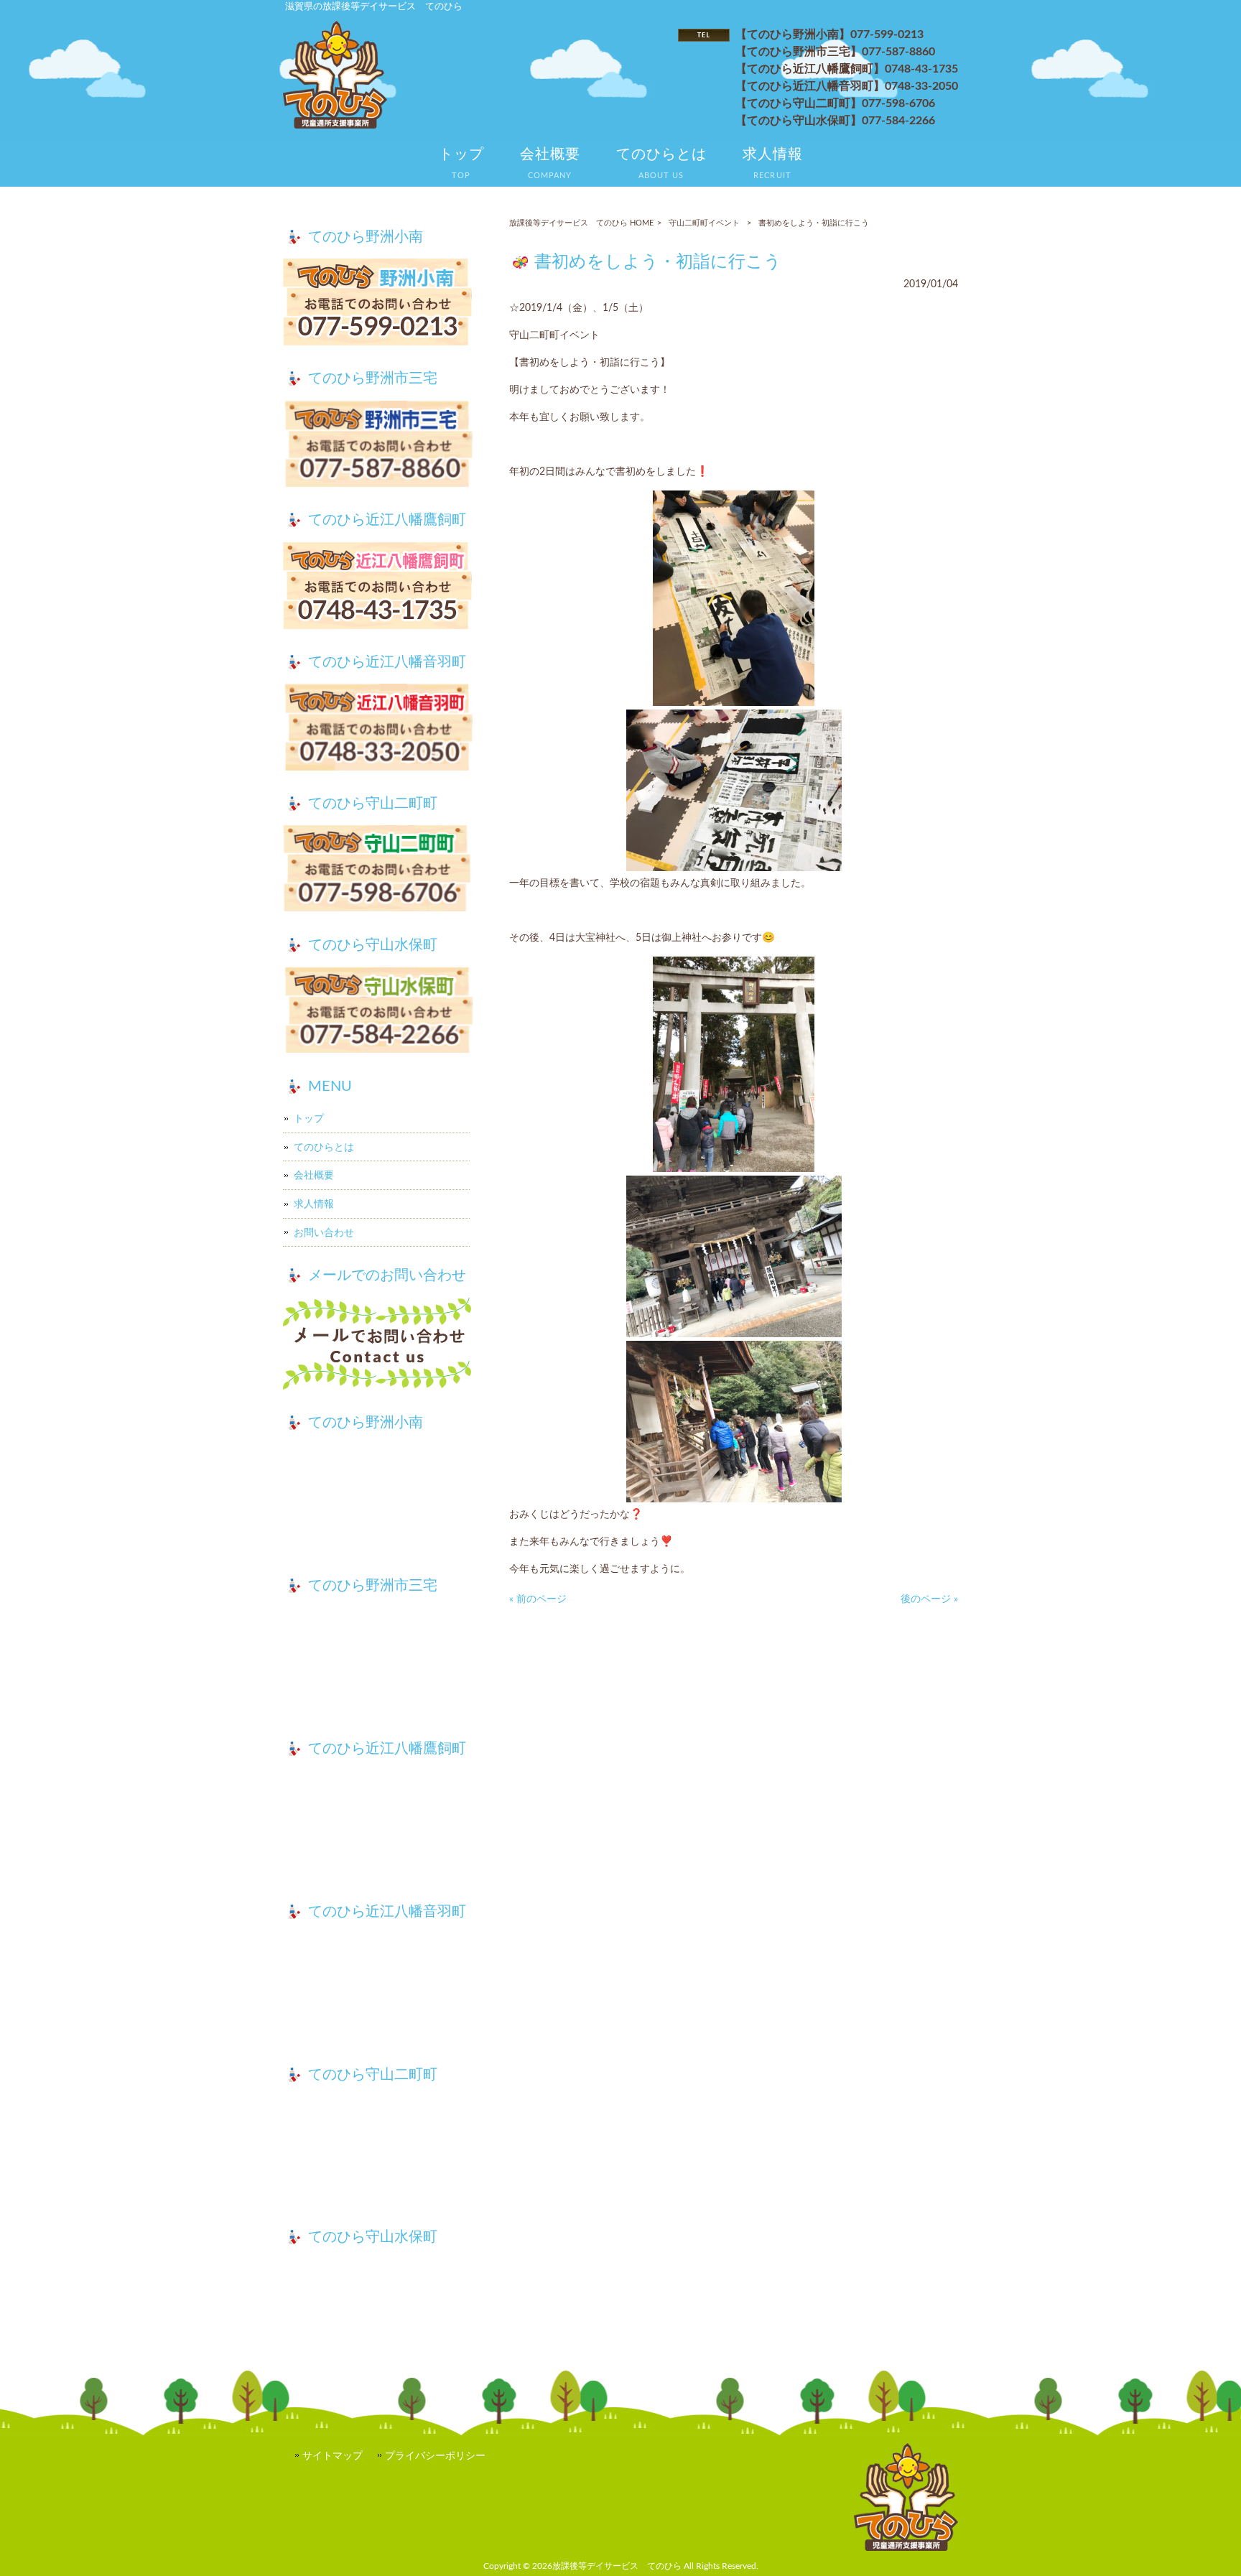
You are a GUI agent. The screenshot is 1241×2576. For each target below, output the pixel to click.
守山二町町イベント (704, 223)
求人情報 (314, 1204)
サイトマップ (333, 2456)
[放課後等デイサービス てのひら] (335, 125)
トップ (309, 1119)
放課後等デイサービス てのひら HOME (581, 223)
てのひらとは (324, 1147)
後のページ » (929, 1599)
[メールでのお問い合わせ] (378, 1346)
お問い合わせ (324, 1233)
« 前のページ (538, 1599)
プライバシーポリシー (435, 2456)
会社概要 (314, 1175)
